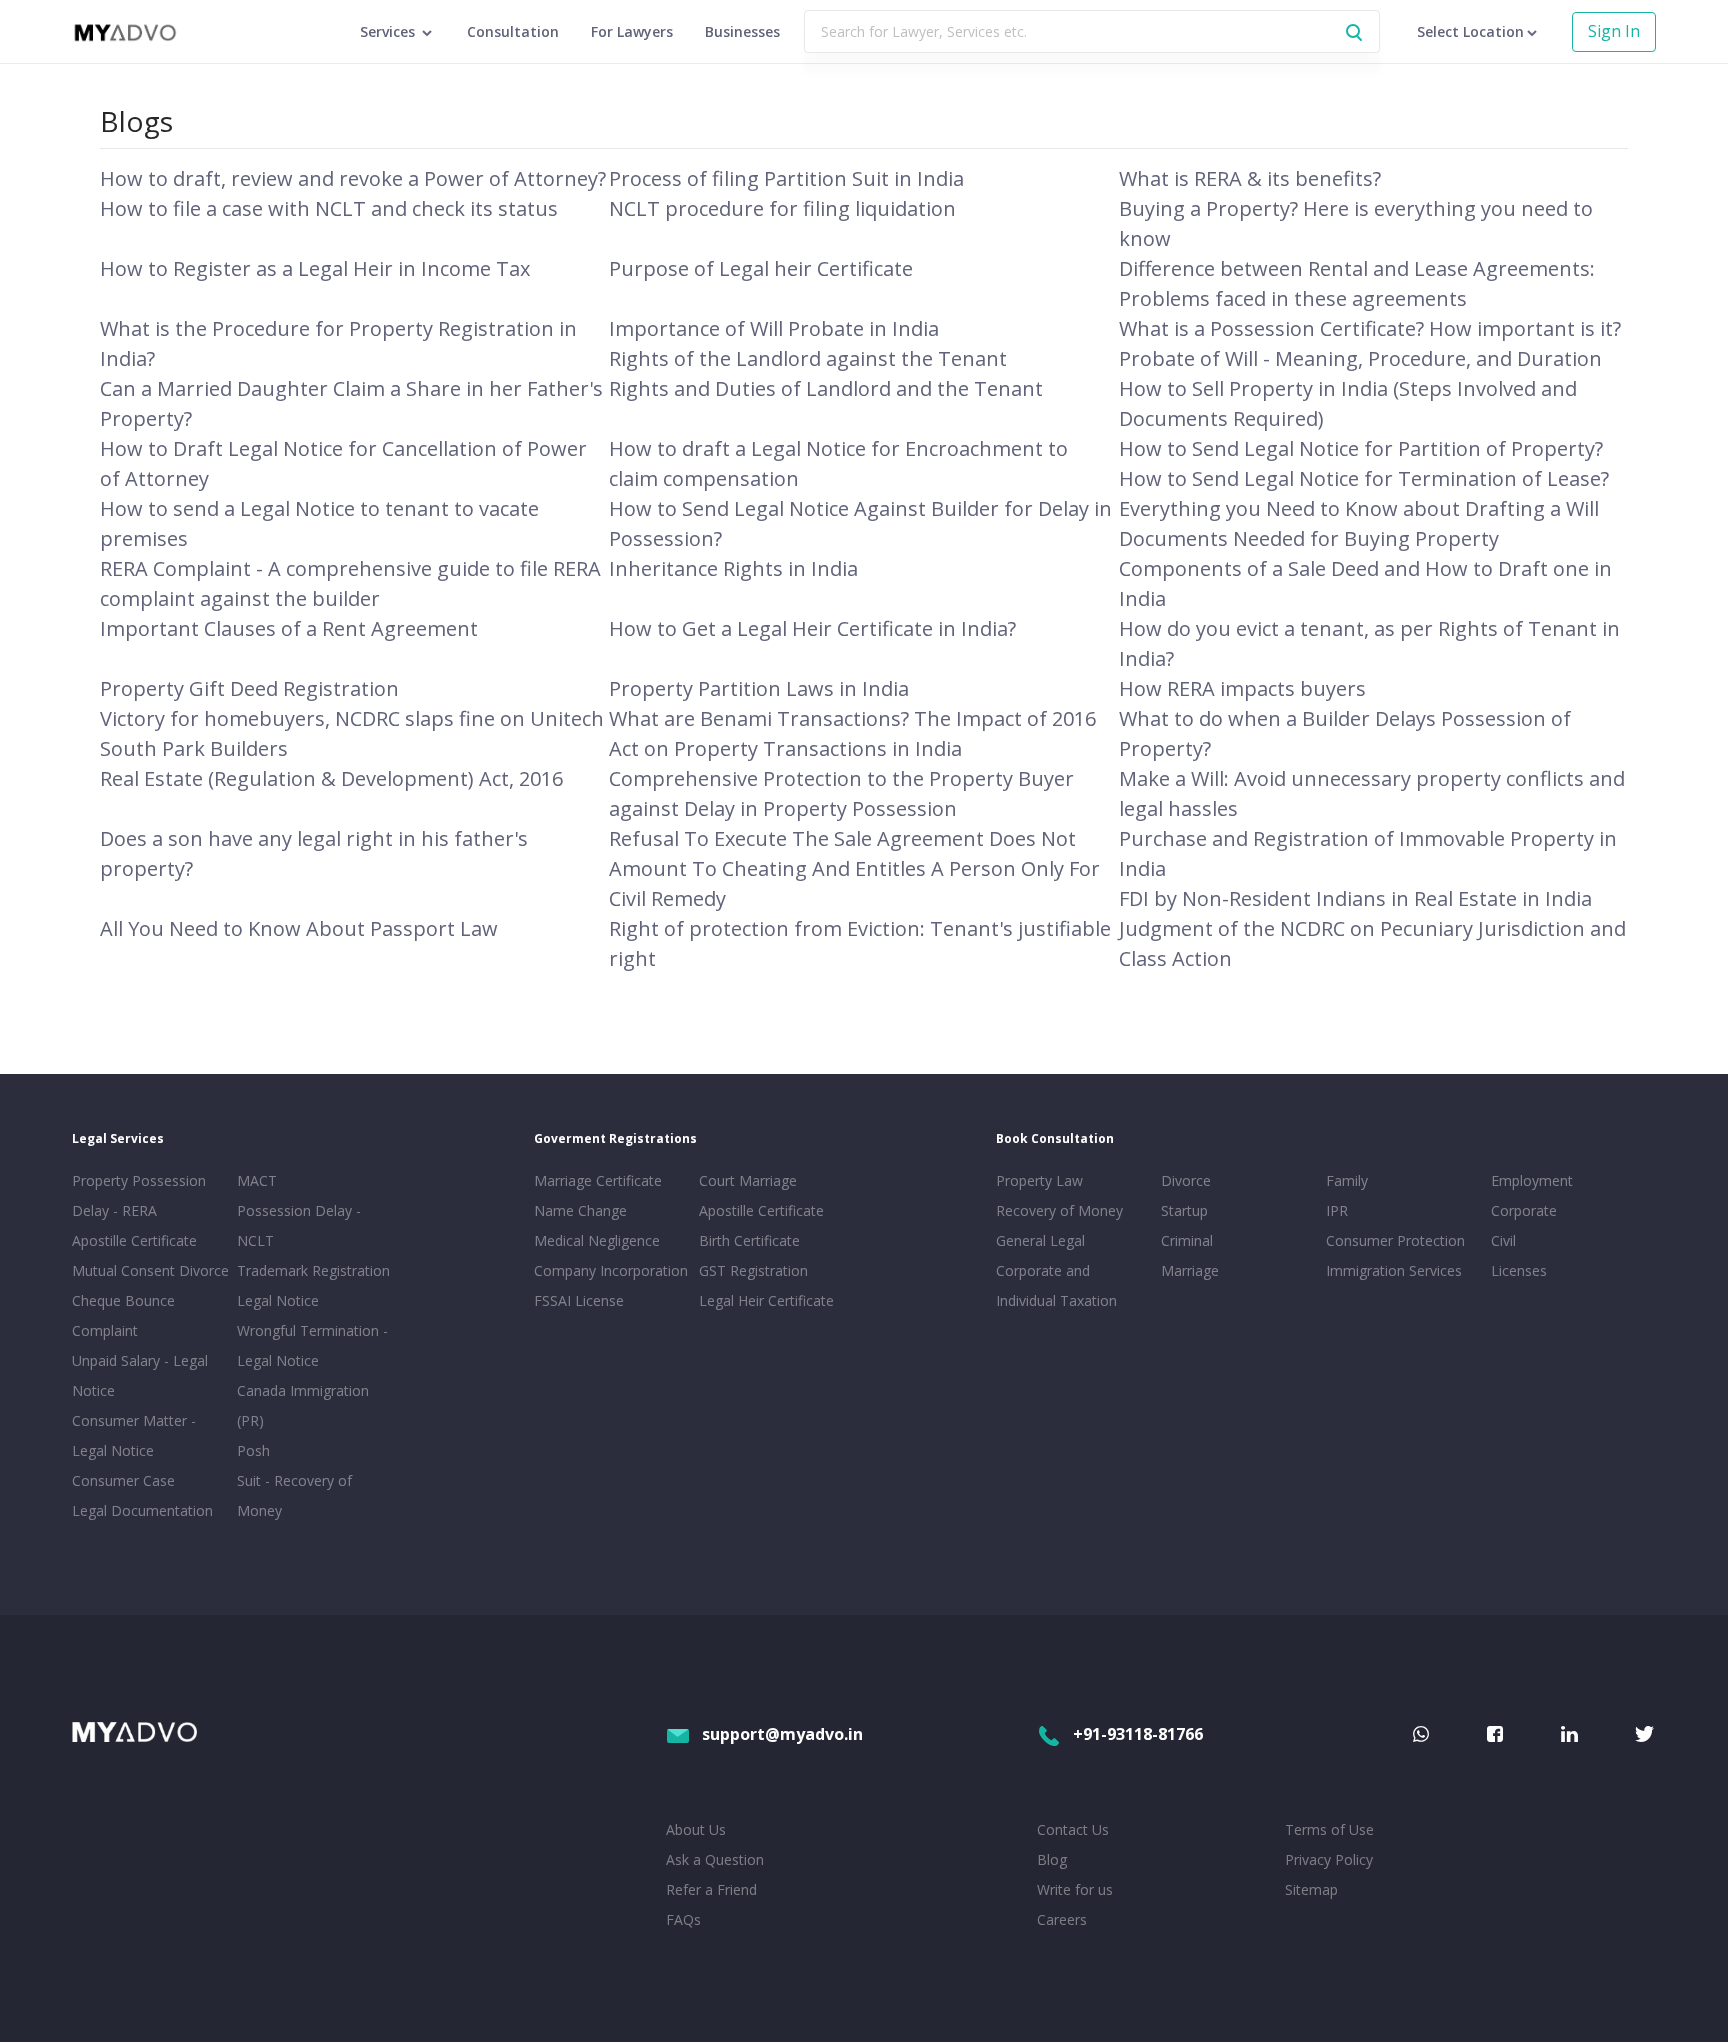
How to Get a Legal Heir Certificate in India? (812, 628)
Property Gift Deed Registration (249, 688)
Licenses (1519, 1270)
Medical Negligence (597, 1240)
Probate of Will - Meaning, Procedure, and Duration (1360, 358)
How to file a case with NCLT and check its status (329, 208)
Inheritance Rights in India (733, 568)
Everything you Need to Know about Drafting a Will (1359, 508)
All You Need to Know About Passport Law (299, 928)
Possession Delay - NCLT (299, 1225)
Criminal (1187, 1240)
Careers (1062, 1919)
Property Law (1039, 1180)
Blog (1052, 1859)
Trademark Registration (313, 1270)
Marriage (1190, 1270)
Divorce (1186, 1180)
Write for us (1075, 1889)
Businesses (742, 31)
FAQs (683, 1919)
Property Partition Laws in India (759, 688)
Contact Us (1073, 1829)
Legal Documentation (142, 1510)
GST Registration (753, 1270)
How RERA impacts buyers (1242, 688)
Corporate (1524, 1210)
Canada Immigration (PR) (303, 1405)
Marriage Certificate (598, 1180)
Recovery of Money (1059, 1210)
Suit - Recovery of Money (294, 1495)
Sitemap (1311, 1889)
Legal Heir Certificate (766, 1300)
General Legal (1040, 1240)
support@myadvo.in (782, 1734)
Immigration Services (1394, 1270)
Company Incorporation (611, 1270)
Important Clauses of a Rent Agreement (289, 628)
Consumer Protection (1395, 1240)
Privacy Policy (1329, 1859)
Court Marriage (748, 1180)
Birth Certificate (749, 1240)
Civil (1503, 1240)
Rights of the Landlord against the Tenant (808, 358)
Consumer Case (123, 1480)
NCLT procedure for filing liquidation (782, 208)
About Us (696, 1829)
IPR (1337, 1210)
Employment (1532, 1180)
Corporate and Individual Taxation (1056, 1285)
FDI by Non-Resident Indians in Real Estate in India (1355, 898)
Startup (1184, 1210)
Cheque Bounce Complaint (123, 1315)
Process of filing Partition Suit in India (786, 178)
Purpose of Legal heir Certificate (761, 268)
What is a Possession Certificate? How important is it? (1370, 328)
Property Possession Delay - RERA (139, 1195)
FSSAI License (579, 1300)
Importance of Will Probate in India (774, 328)
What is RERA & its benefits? (1250, 178)
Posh (253, 1450)
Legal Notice (278, 1300)
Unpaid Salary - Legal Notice (140, 1375)
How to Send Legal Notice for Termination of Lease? (1364, 478)
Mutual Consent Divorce (150, 1270)
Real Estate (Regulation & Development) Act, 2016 (331, 778)
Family (1347, 1180)
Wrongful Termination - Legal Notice (312, 1345)
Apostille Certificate (134, 1240)
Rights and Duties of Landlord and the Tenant (826, 388)
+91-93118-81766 (1138, 1734)
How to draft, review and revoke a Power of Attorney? (353, 178)
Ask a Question (715, 1859)
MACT (257, 1180)
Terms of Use (1329, 1829)
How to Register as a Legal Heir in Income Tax (315, 268)
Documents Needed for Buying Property (1309, 538)
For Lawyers (632, 31)
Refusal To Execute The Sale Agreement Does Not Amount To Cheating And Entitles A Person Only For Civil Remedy (854, 868)
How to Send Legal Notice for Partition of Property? (1361, 448)
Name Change (580, 1210)
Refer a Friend (711, 1889)
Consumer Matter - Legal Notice (134, 1435)
